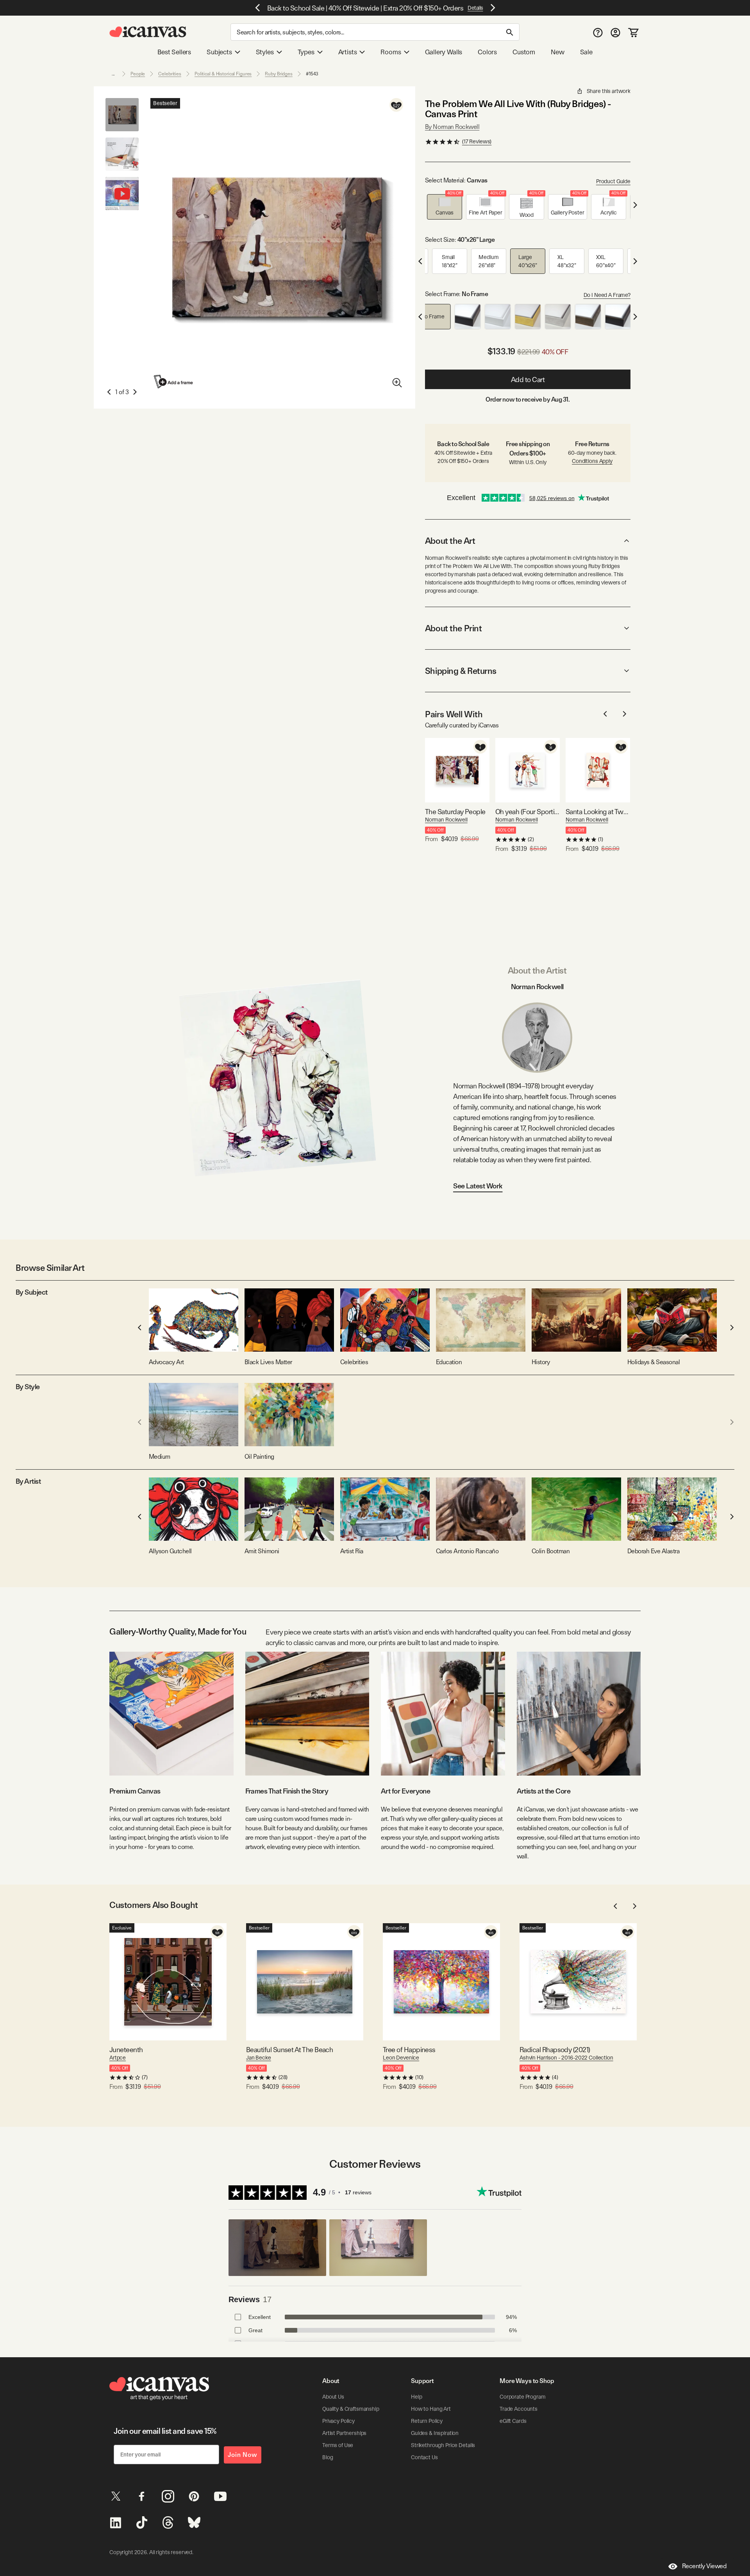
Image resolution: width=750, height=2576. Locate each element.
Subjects (219, 52)
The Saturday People (455, 812)
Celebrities (170, 74)
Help (416, 2397)
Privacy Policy (338, 2421)
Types (306, 52)
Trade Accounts (519, 2409)
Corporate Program (523, 2397)
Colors (487, 52)
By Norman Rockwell (452, 127)
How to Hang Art (431, 2409)
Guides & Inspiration (435, 2433)
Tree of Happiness (409, 2050)
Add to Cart (528, 380)
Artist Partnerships (344, 2433)
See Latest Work (478, 1186)
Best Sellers (174, 52)
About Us (333, 2397)
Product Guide (613, 181)
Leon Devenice (401, 2058)
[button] (445, 207)
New (557, 52)
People (138, 74)
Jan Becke (259, 2058)
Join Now (243, 2455)
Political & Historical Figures (223, 74)
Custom (524, 52)
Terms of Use (338, 2445)
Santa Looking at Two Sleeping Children (598, 812)
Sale (586, 52)
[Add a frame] (174, 381)
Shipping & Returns (461, 671)
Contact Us (424, 2457)
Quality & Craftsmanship (351, 2409)
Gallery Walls (444, 52)
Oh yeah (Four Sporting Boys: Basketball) (528, 812)
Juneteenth (126, 2050)
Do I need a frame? (607, 295)
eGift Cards (513, 2421)
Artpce (118, 2058)
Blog (328, 2457)
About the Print (453, 628)
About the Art (450, 541)
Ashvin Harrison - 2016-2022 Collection (566, 2058)
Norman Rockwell (446, 820)
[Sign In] (615, 32)
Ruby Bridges (279, 74)
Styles (265, 52)
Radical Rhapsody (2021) (555, 2050)
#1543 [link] (312, 74)
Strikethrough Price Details (443, 2445)
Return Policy (427, 2421)
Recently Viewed (704, 2566)
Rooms (391, 52)
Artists (348, 52)
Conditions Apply (592, 461)
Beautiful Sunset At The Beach (289, 2050)
